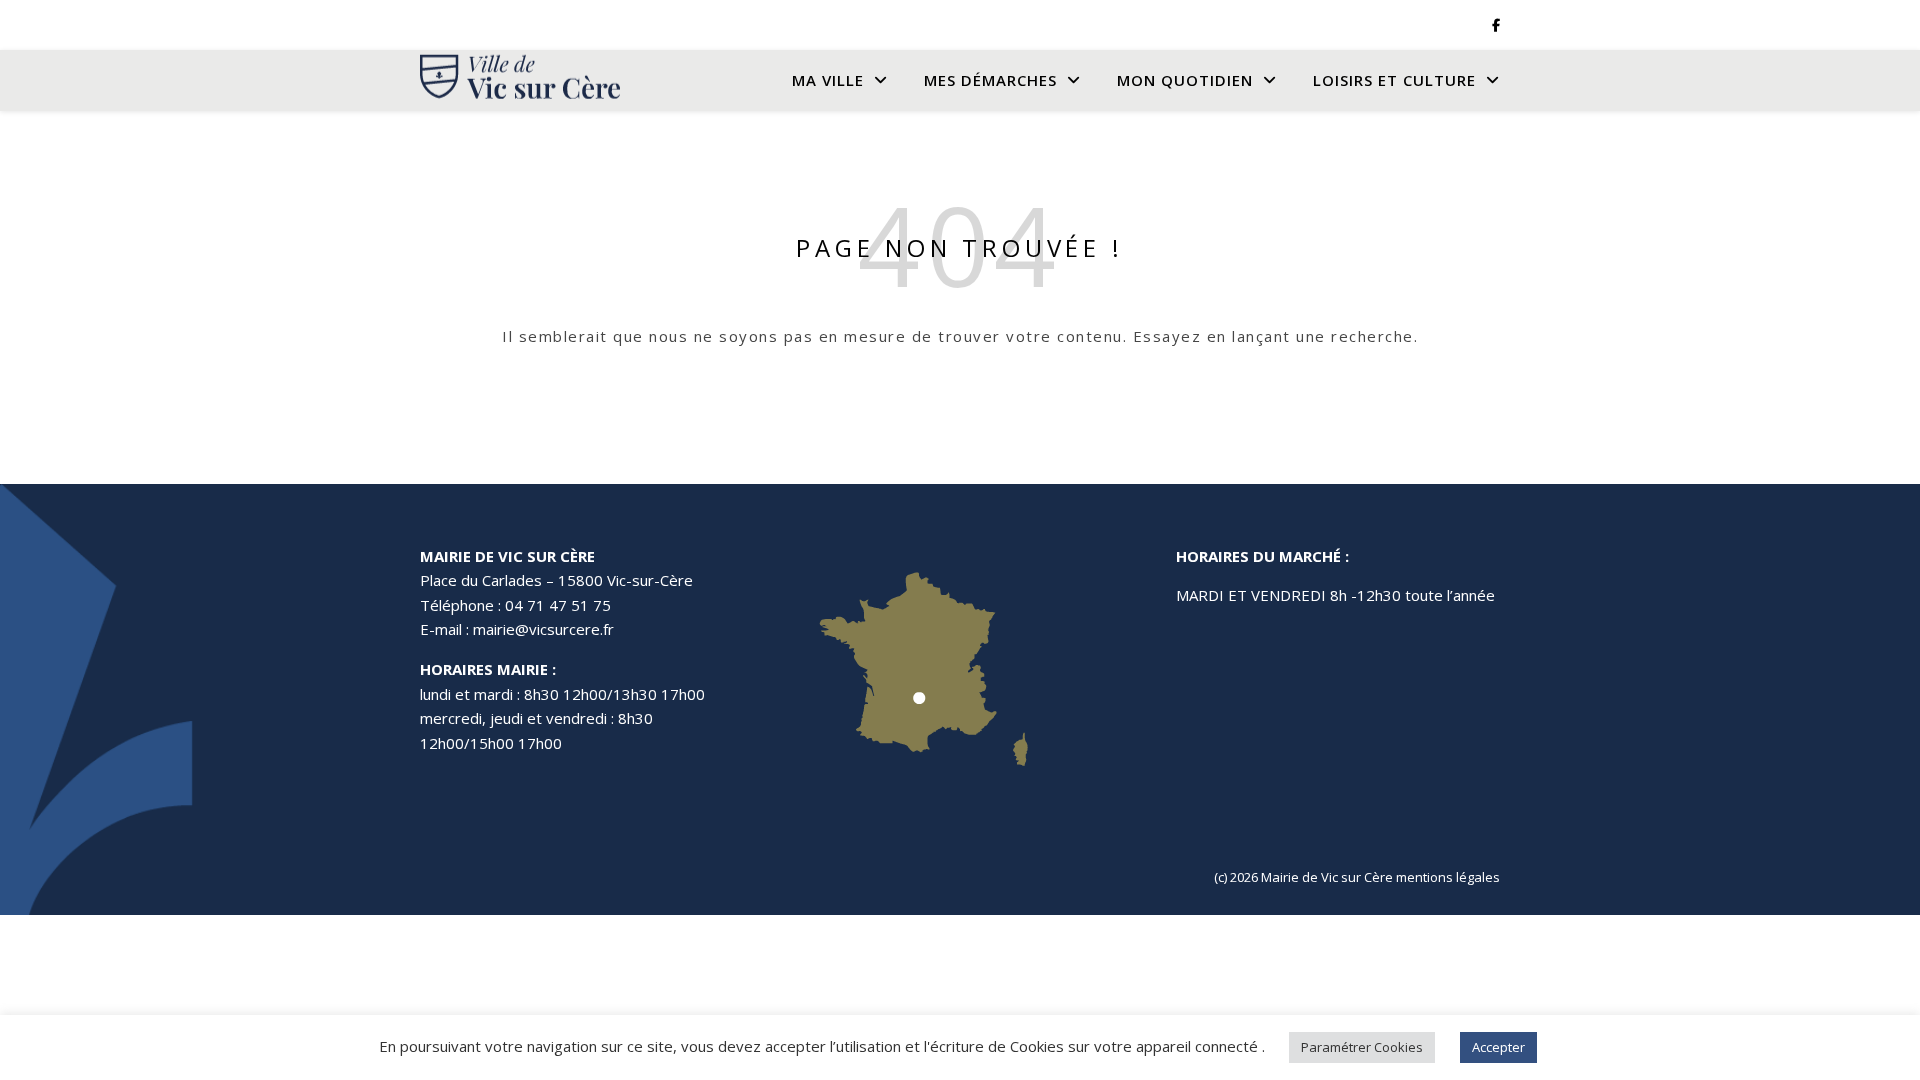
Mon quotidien (1185, 80)
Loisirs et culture (1394, 80)
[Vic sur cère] (520, 80)
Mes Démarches (990, 80)
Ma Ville (828, 80)
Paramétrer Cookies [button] (1362, 1047)
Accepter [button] (1498, 1047)
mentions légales (1448, 877)
